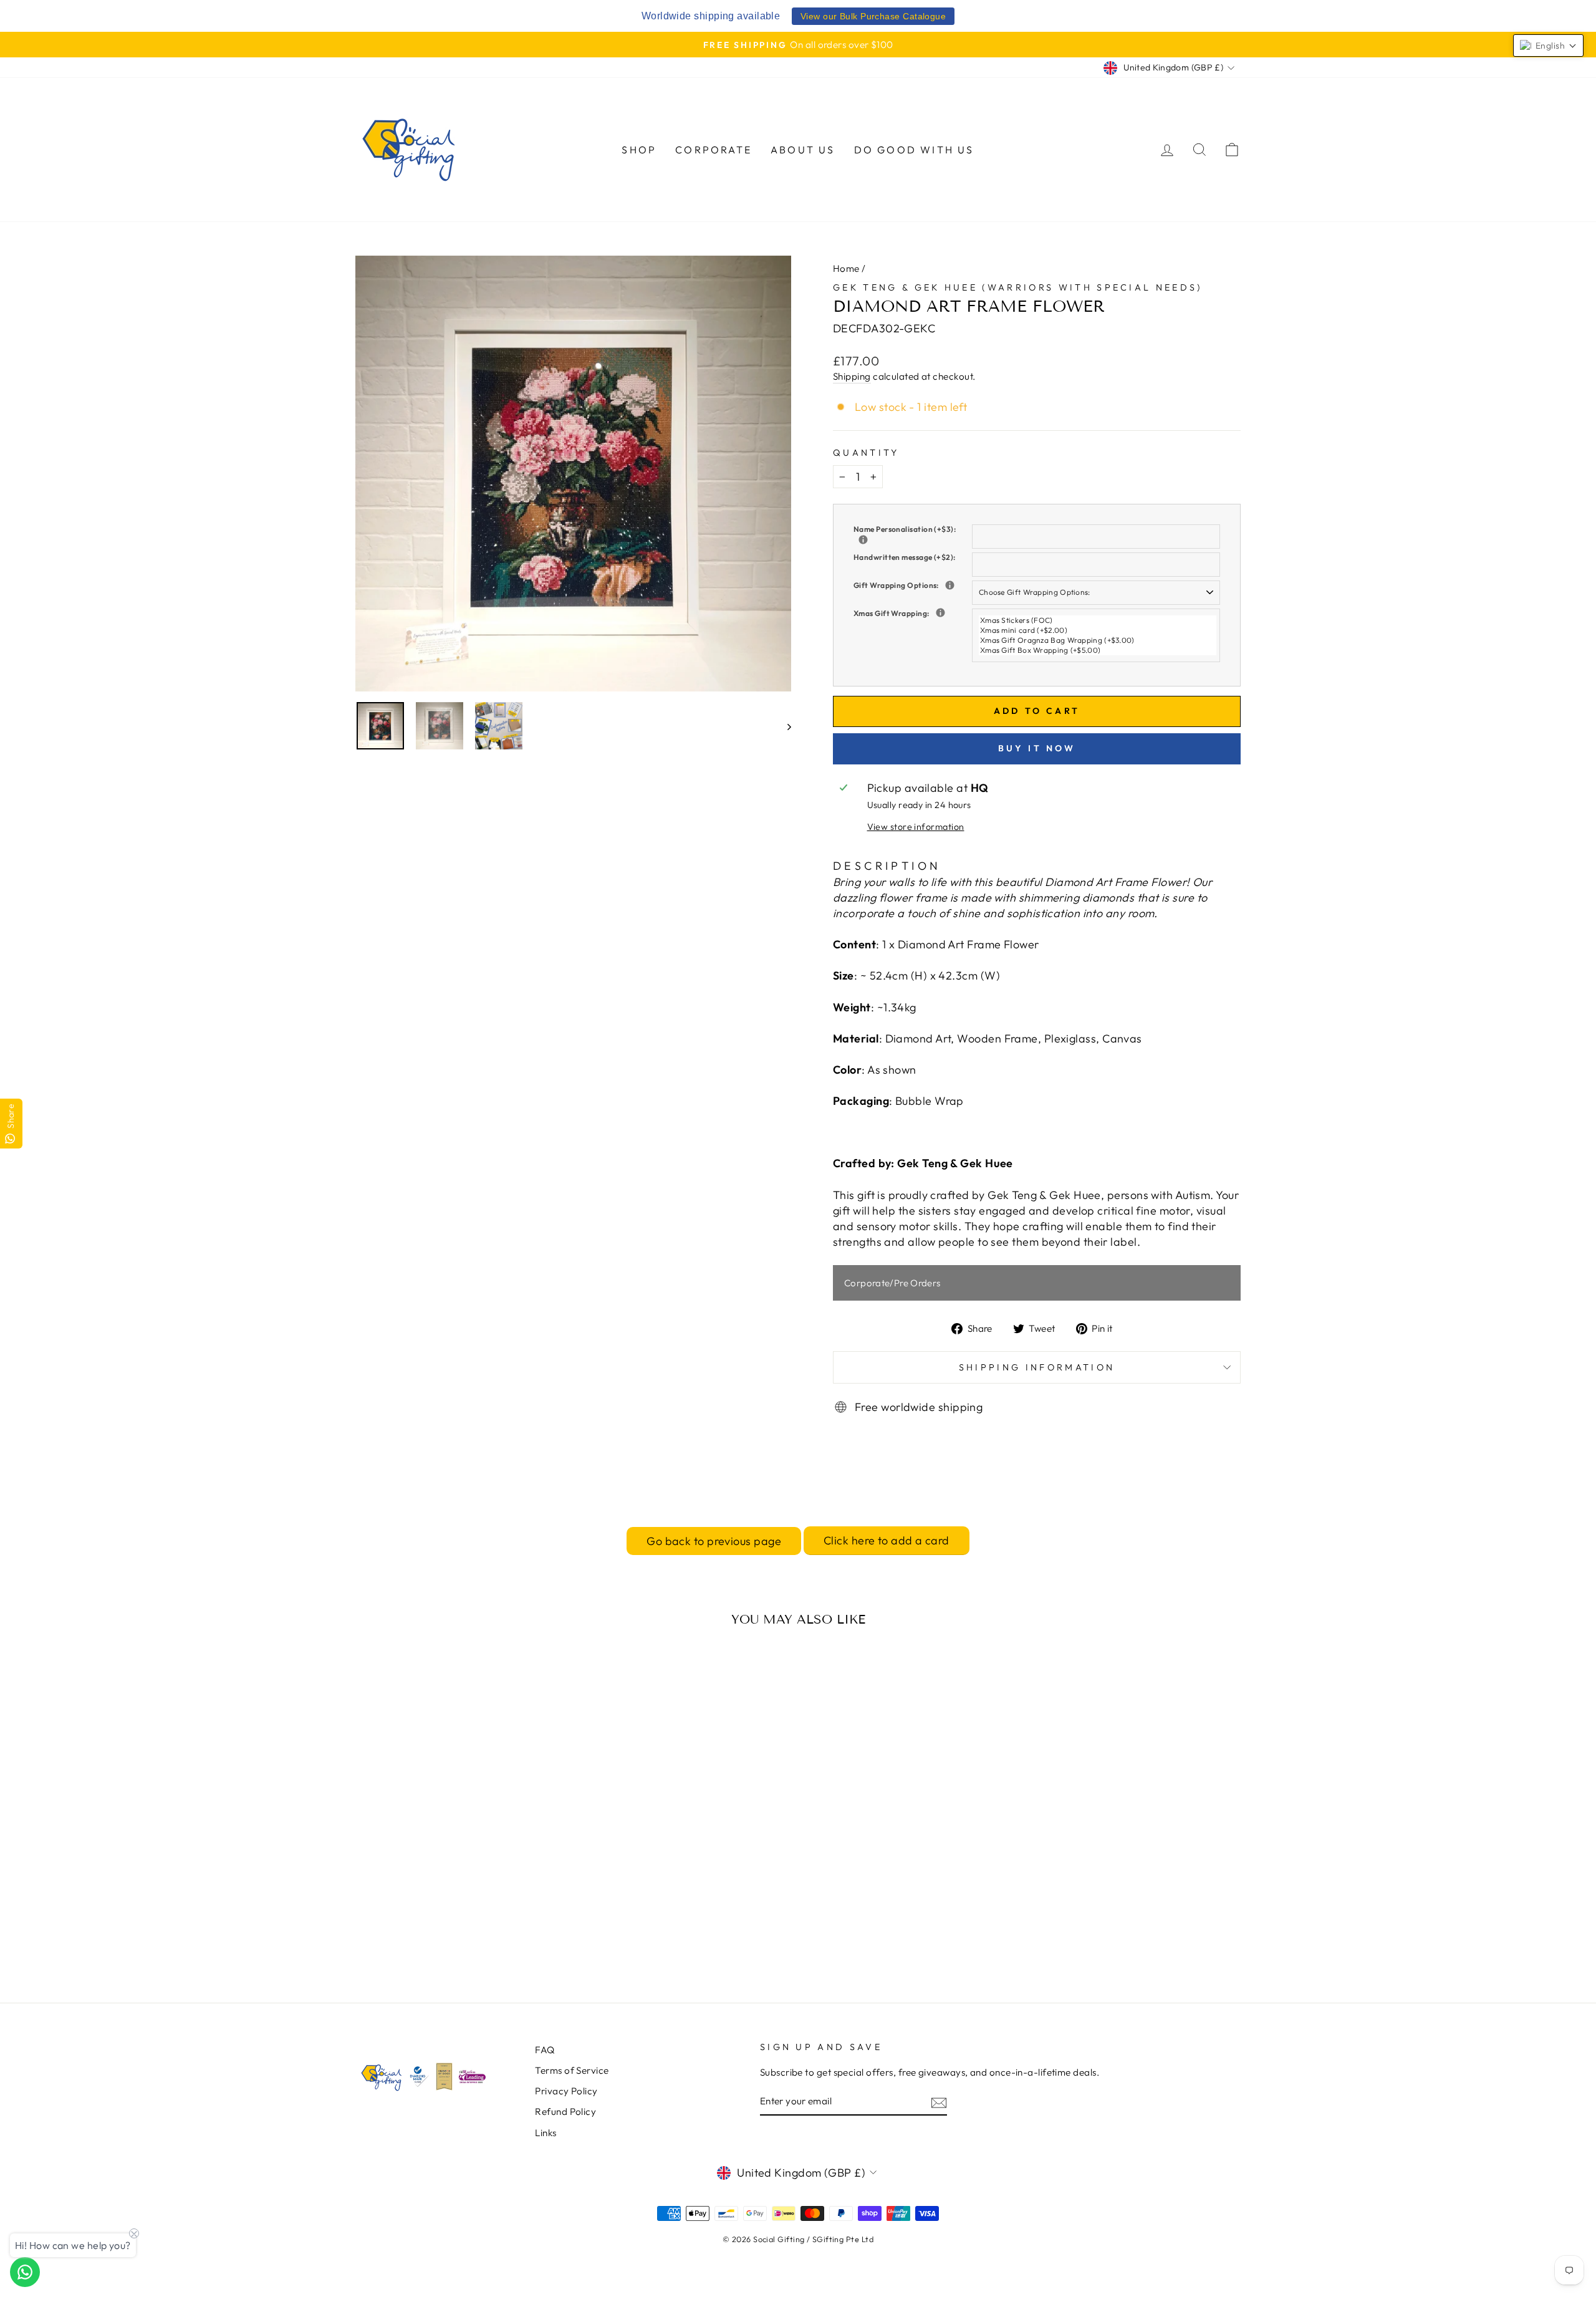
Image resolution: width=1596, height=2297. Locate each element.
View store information (916, 827)
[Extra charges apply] (950, 585)
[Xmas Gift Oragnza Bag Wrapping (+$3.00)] (1098, 640)
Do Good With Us (914, 150)
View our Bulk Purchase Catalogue (873, 16)
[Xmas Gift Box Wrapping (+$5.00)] (1098, 650)
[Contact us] (25, 2272)
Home (846, 268)
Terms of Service (572, 2070)
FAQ (545, 2050)
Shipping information (1037, 1367)
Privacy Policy (566, 2091)
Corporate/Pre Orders (892, 1283)
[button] (1548, 46)
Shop (639, 150)
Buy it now (1037, 748)
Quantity (866, 453)
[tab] (887, 866)
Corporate (714, 150)
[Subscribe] (939, 2102)
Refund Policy (565, 2112)
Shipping (852, 376)
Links (546, 2133)
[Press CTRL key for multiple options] (940, 613)
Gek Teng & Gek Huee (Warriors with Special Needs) (1018, 287)
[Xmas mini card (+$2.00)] (1098, 630)
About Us (803, 150)
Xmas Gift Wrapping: (913, 613)
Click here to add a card (887, 1540)
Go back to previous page (714, 1541)
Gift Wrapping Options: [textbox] (913, 585)
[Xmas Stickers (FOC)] (1098, 620)
